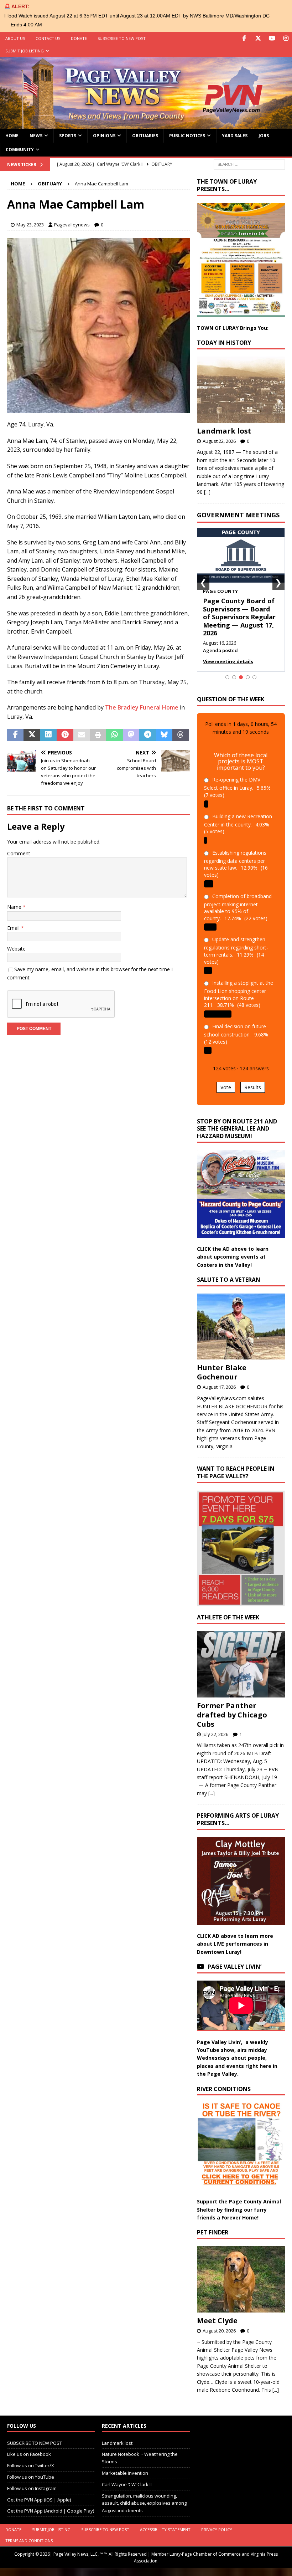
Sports (68, 136)
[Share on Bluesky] (164, 735)
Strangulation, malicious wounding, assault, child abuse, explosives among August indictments (144, 2503)
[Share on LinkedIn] (48, 735)
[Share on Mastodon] (131, 735)
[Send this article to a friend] (82, 735)
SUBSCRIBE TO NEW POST (122, 38)
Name (15, 907)
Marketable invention (125, 2473)
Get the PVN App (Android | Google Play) (51, 2511)
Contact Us (48, 38)
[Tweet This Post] (32, 735)
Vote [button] (226, 1087)
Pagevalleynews (72, 225)
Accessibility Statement (165, 2529)
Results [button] (253, 1087)
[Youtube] (272, 38)
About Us (15, 38)
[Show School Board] (248, 677)
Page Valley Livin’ (234, 1967)
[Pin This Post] (65, 735)
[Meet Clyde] (241, 2279)
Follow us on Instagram (32, 2488)
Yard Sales (235, 136)
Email (14, 928)
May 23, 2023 (30, 225)
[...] (207, 492)
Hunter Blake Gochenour (222, 1372)
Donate (79, 38)
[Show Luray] (227, 677)
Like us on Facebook (29, 2454)
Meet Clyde (217, 2321)
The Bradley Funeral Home (142, 707)
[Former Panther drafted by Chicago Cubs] (241, 1664)
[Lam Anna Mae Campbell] (98, 408)
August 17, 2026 (219, 1387)
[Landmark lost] (241, 390)
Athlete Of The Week (228, 1617)
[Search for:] (249, 164)
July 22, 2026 (215, 1734)
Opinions (104, 136)
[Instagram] (286, 38)
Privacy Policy (217, 2529)
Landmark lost (224, 431)
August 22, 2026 (219, 441)
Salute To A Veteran (229, 1280)
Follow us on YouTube (31, 2477)
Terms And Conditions (29, 2541)
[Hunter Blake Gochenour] (241, 1327)
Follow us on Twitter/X (31, 2465)
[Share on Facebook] (15, 735)
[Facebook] (244, 38)
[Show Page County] (241, 677)
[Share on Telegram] (147, 735)
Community (20, 150)
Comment (19, 853)
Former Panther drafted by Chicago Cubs (232, 1715)
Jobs (264, 136)
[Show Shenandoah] (234, 677)
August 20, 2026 (219, 2331)
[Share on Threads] (181, 735)
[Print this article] (98, 735)
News (36, 136)
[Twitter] (258, 38)
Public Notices (187, 136)
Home (12, 136)
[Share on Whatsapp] (114, 735)
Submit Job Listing (25, 51)
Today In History (224, 343)
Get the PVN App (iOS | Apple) (39, 2500)
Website (16, 949)
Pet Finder (213, 2232)
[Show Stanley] (254, 677)
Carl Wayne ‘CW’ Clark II (127, 2484)
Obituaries (145, 136)
